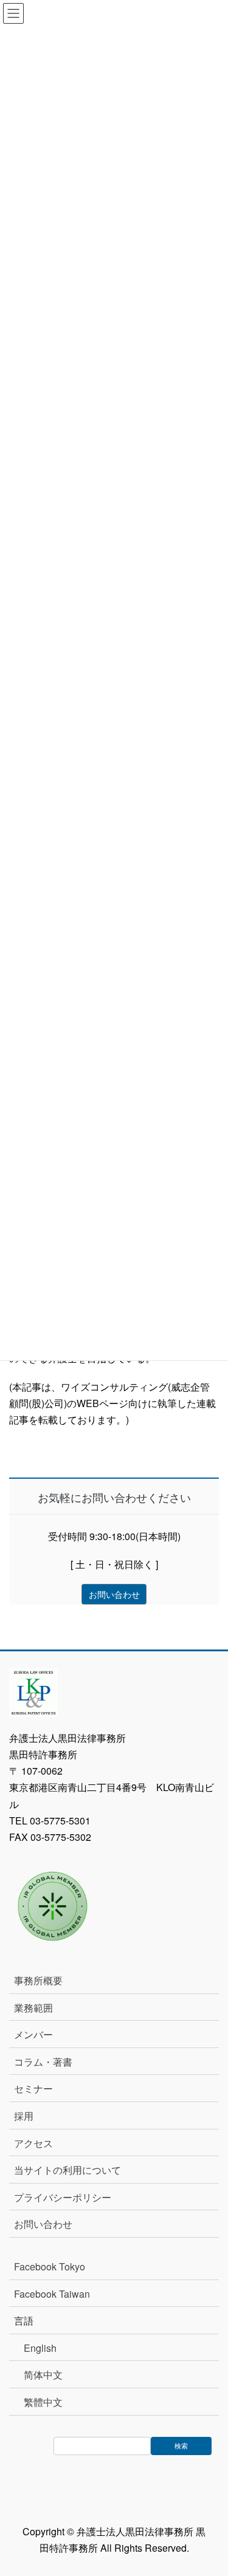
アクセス (33, 2143)
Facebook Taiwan (52, 2294)
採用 (24, 2116)
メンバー (33, 2034)
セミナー (33, 2088)
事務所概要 (38, 1980)
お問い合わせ (43, 2224)
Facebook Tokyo (54, 2266)
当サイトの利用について (67, 2170)
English (40, 2348)
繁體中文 (43, 2402)
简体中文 (43, 2375)
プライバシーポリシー (63, 2197)
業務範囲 (33, 2008)
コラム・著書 (43, 2062)
